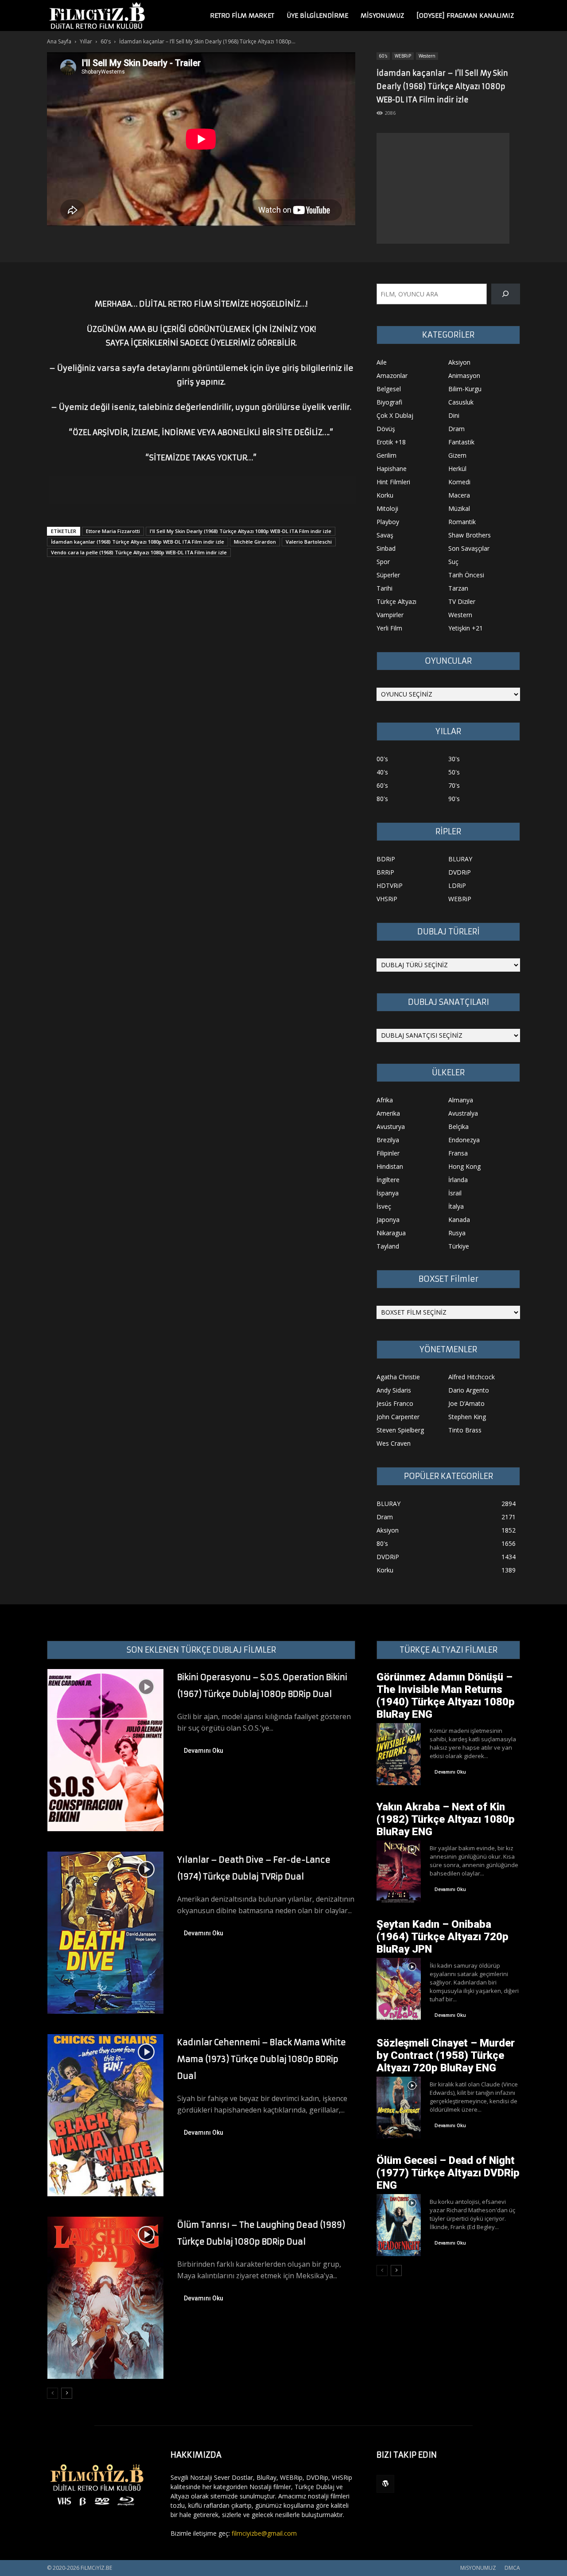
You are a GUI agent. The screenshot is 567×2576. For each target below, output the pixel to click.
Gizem (457, 455)
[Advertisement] (443, 188)
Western (427, 56)
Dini (454, 415)
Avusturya (391, 1127)
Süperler (388, 575)
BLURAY (460, 859)
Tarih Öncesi (466, 575)
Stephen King (467, 1417)
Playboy (388, 522)
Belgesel (389, 389)
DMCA (512, 2568)
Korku (385, 495)
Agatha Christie (398, 1377)
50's (454, 772)
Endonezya (464, 1140)
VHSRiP (387, 899)
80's (382, 799)
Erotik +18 (391, 442)
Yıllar (86, 41)
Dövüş (386, 429)
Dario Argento (469, 1390)
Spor (383, 562)
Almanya (461, 1100)
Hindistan (390, 1166)
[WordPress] (385, 2484)
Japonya (388, 1220)
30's (454, 759)
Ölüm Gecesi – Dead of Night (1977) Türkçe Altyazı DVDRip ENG (448, 2173)
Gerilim (386, 455)
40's (382, 772)
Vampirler (390, 615)
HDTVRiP (390, 885)
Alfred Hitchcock (472, 1377)
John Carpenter (398, 1417)
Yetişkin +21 (466, 628)
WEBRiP (403, 56)
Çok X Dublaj (395, 415)
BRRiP (385, 872)
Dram (456, 429)
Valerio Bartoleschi (309, 542)
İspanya (388, 1193)
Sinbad (386, 548)
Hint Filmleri (393, 482)
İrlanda (458, 1180)
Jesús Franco (395, 1403)
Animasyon (464, 376)
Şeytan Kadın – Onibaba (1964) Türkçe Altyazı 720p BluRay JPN (443, 1937)
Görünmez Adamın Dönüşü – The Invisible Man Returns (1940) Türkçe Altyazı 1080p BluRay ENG (446, 1696)
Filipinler (388, 1153)
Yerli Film (389, 628)
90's (454, 799)
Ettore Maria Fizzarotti (113, 531)
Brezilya (388, 1140)
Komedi (459, 482)
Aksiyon (459, 362)
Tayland (388, 1246)
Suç (453, 562)
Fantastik (461, 442)
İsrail (455, 1193)
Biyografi (389, 402)
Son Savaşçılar (469, 548)
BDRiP (386, 859)
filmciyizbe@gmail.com (264, 2533)
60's (106, 41)
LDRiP (457, 885)
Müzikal (459, 508)
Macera (459, 495)
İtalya (456, 1206)
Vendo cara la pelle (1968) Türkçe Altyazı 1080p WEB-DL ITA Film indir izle (139, 552)
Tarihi (384, 588)
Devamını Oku (204, 1751)
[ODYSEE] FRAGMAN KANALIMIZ (465, 16)
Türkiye (459, 1246)
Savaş (385, 535)
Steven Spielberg (400, 1430)
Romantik (462, 522)
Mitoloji (387, 508)
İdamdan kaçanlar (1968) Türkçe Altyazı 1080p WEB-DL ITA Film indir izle (138, 542)
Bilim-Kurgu (465, 389)
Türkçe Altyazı (396, 601)
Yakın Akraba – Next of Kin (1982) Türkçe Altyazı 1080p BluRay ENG (446, 1819)
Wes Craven (394, 1443)
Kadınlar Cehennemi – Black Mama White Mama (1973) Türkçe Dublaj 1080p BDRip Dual (262, 2059)
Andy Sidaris (394, 1390)
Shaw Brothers (470, 535)
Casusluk (461, 402)
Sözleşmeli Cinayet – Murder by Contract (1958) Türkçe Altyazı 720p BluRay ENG (446, 2055)
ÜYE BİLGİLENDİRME (317, 16)
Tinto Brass (465, 1430)
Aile (382, 362)
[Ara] (506, 294)
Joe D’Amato (466, 1403)
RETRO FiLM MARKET (242, 16)
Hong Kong (464, 1166)
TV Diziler (462, 601)
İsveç (384, 1206)
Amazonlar (392, 376)
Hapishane (392, 469)
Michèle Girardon (255, 542)
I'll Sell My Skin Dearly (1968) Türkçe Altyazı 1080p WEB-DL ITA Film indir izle (241, 531)
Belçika (458, 1127)
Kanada (459, 1220)
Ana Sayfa (59, 41)
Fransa (458, 1153)
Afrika (385, 1100)
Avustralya (463, 1113)
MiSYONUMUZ (382, 16)
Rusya (457, 1233)
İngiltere (388, 1180)
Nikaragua (391, 1233)
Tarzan (458, 588)
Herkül (457, 469)
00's (382, 759)
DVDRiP (460, 872)
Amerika (388, 1113)
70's (454, 785)
